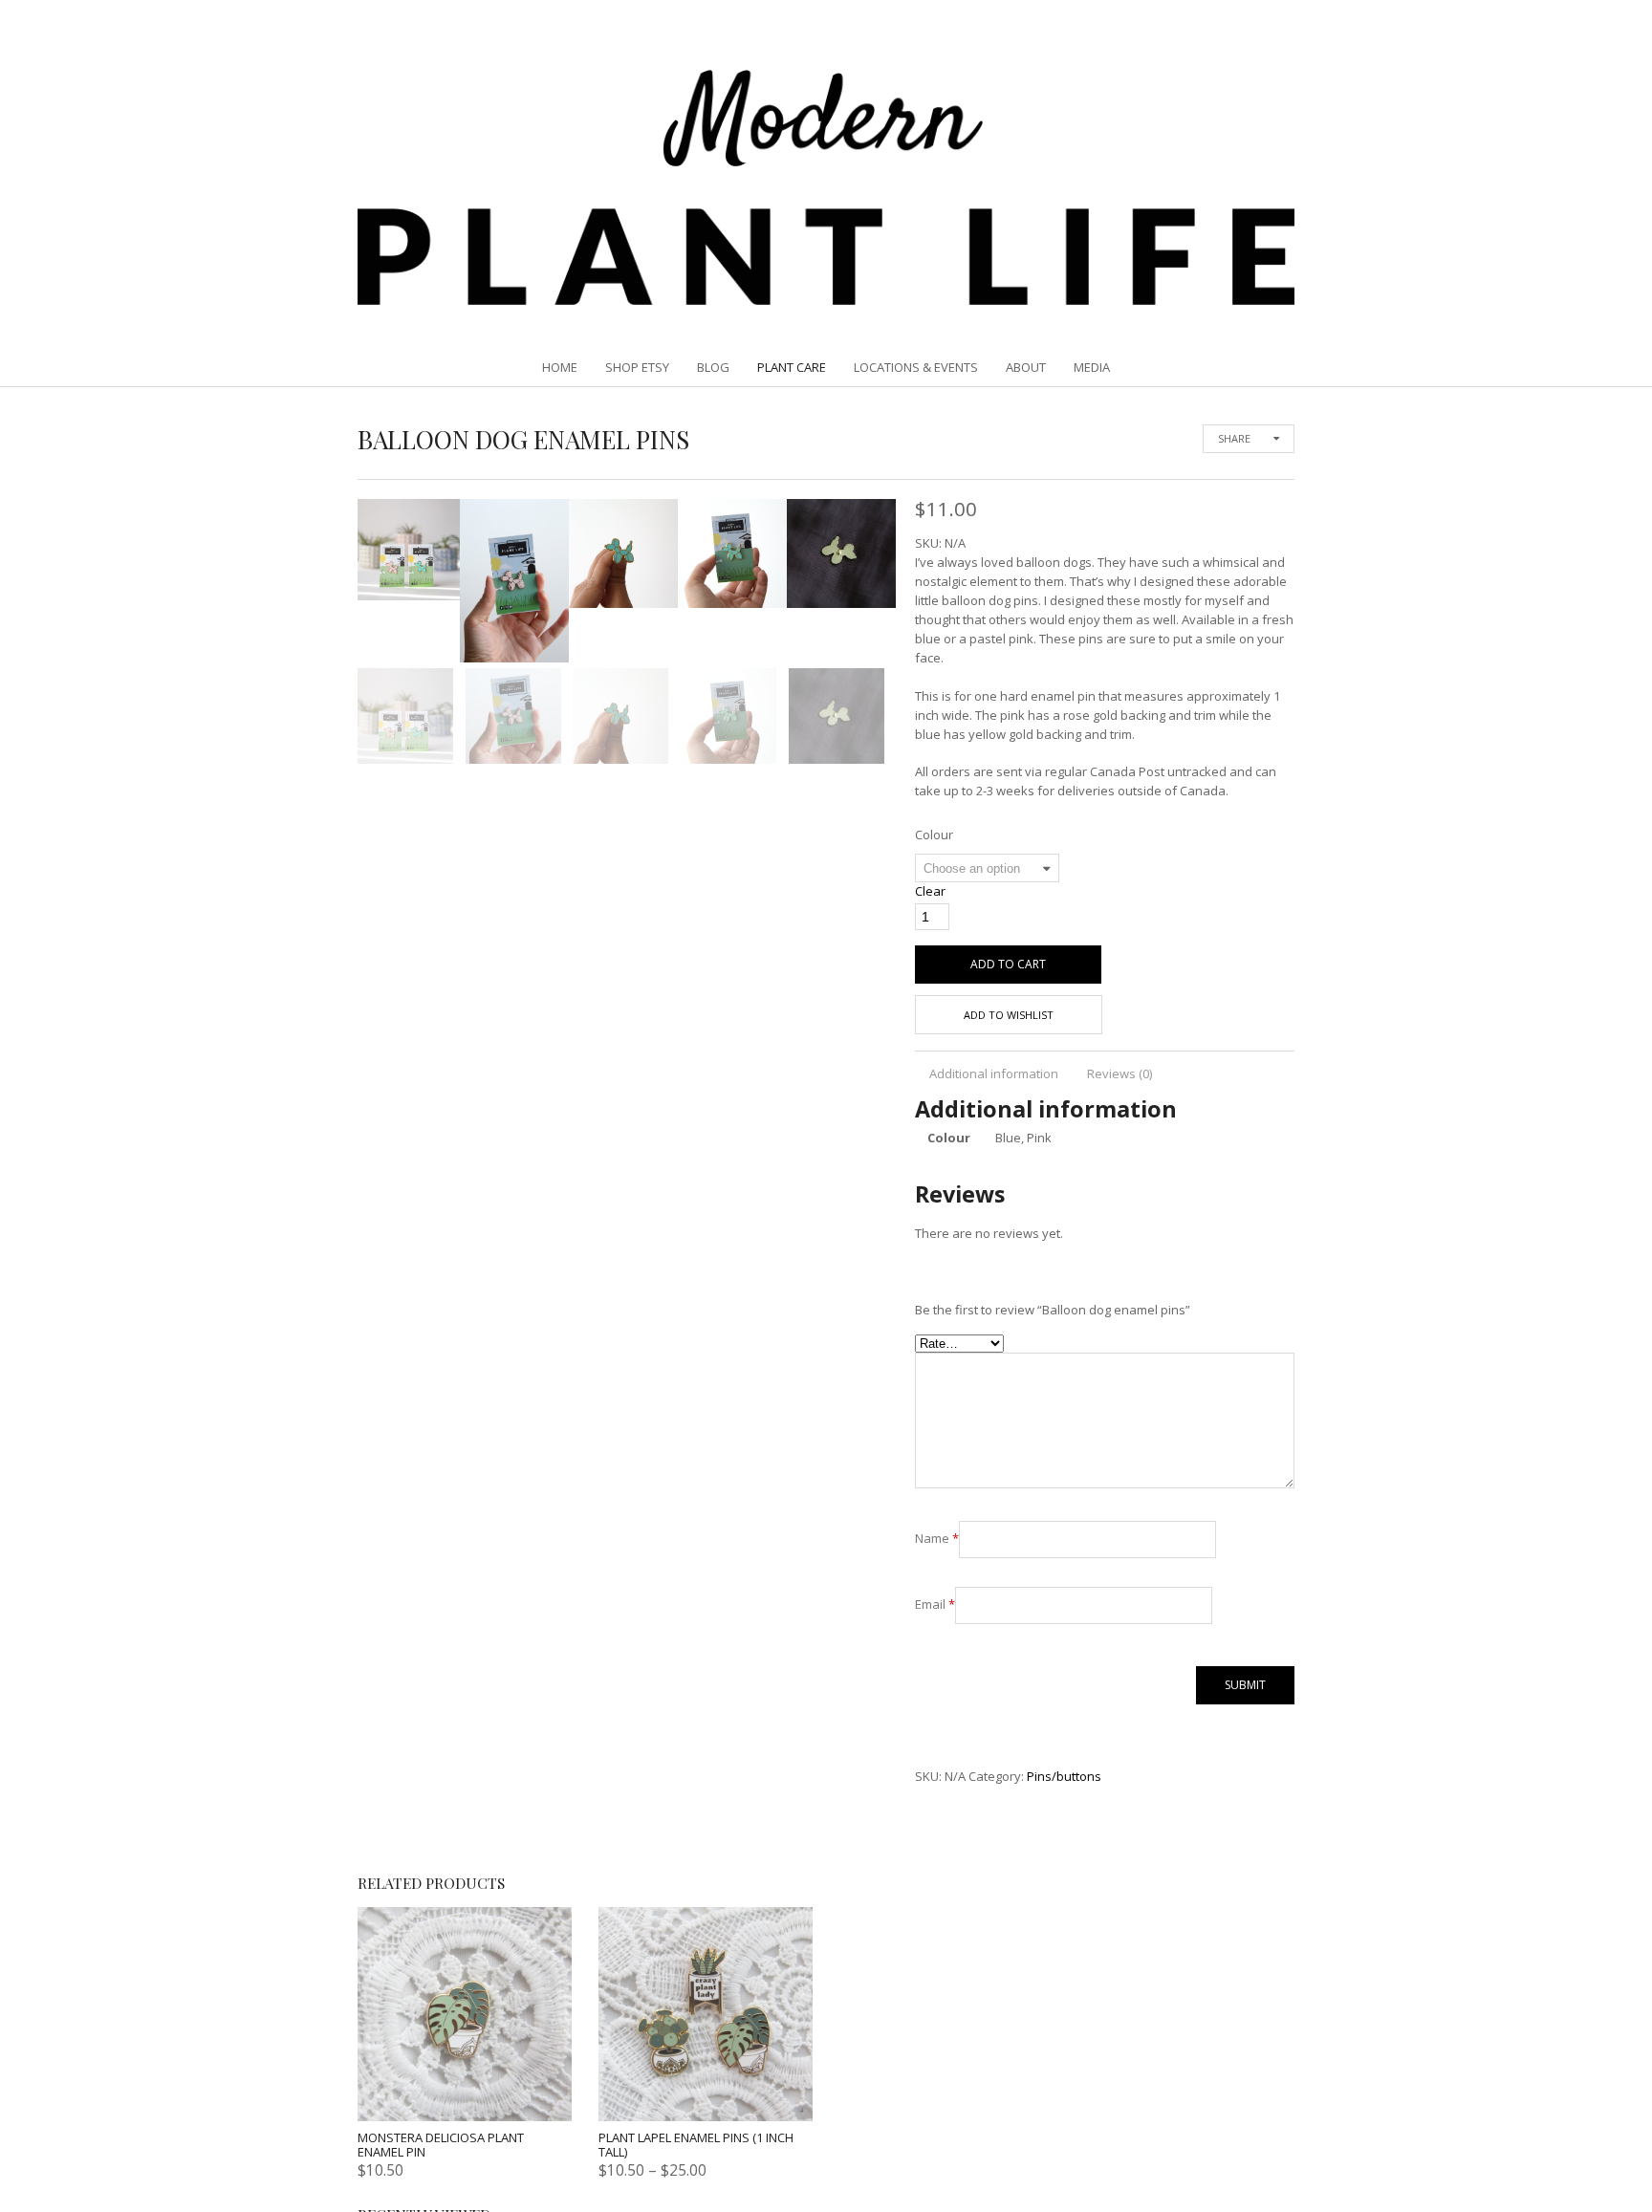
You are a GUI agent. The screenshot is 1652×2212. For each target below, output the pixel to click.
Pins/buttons (1064, 1776)
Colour (934, 835)
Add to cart (1008, 964)
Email (935, 1604)
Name (937, 1538)
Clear (930, 891)
